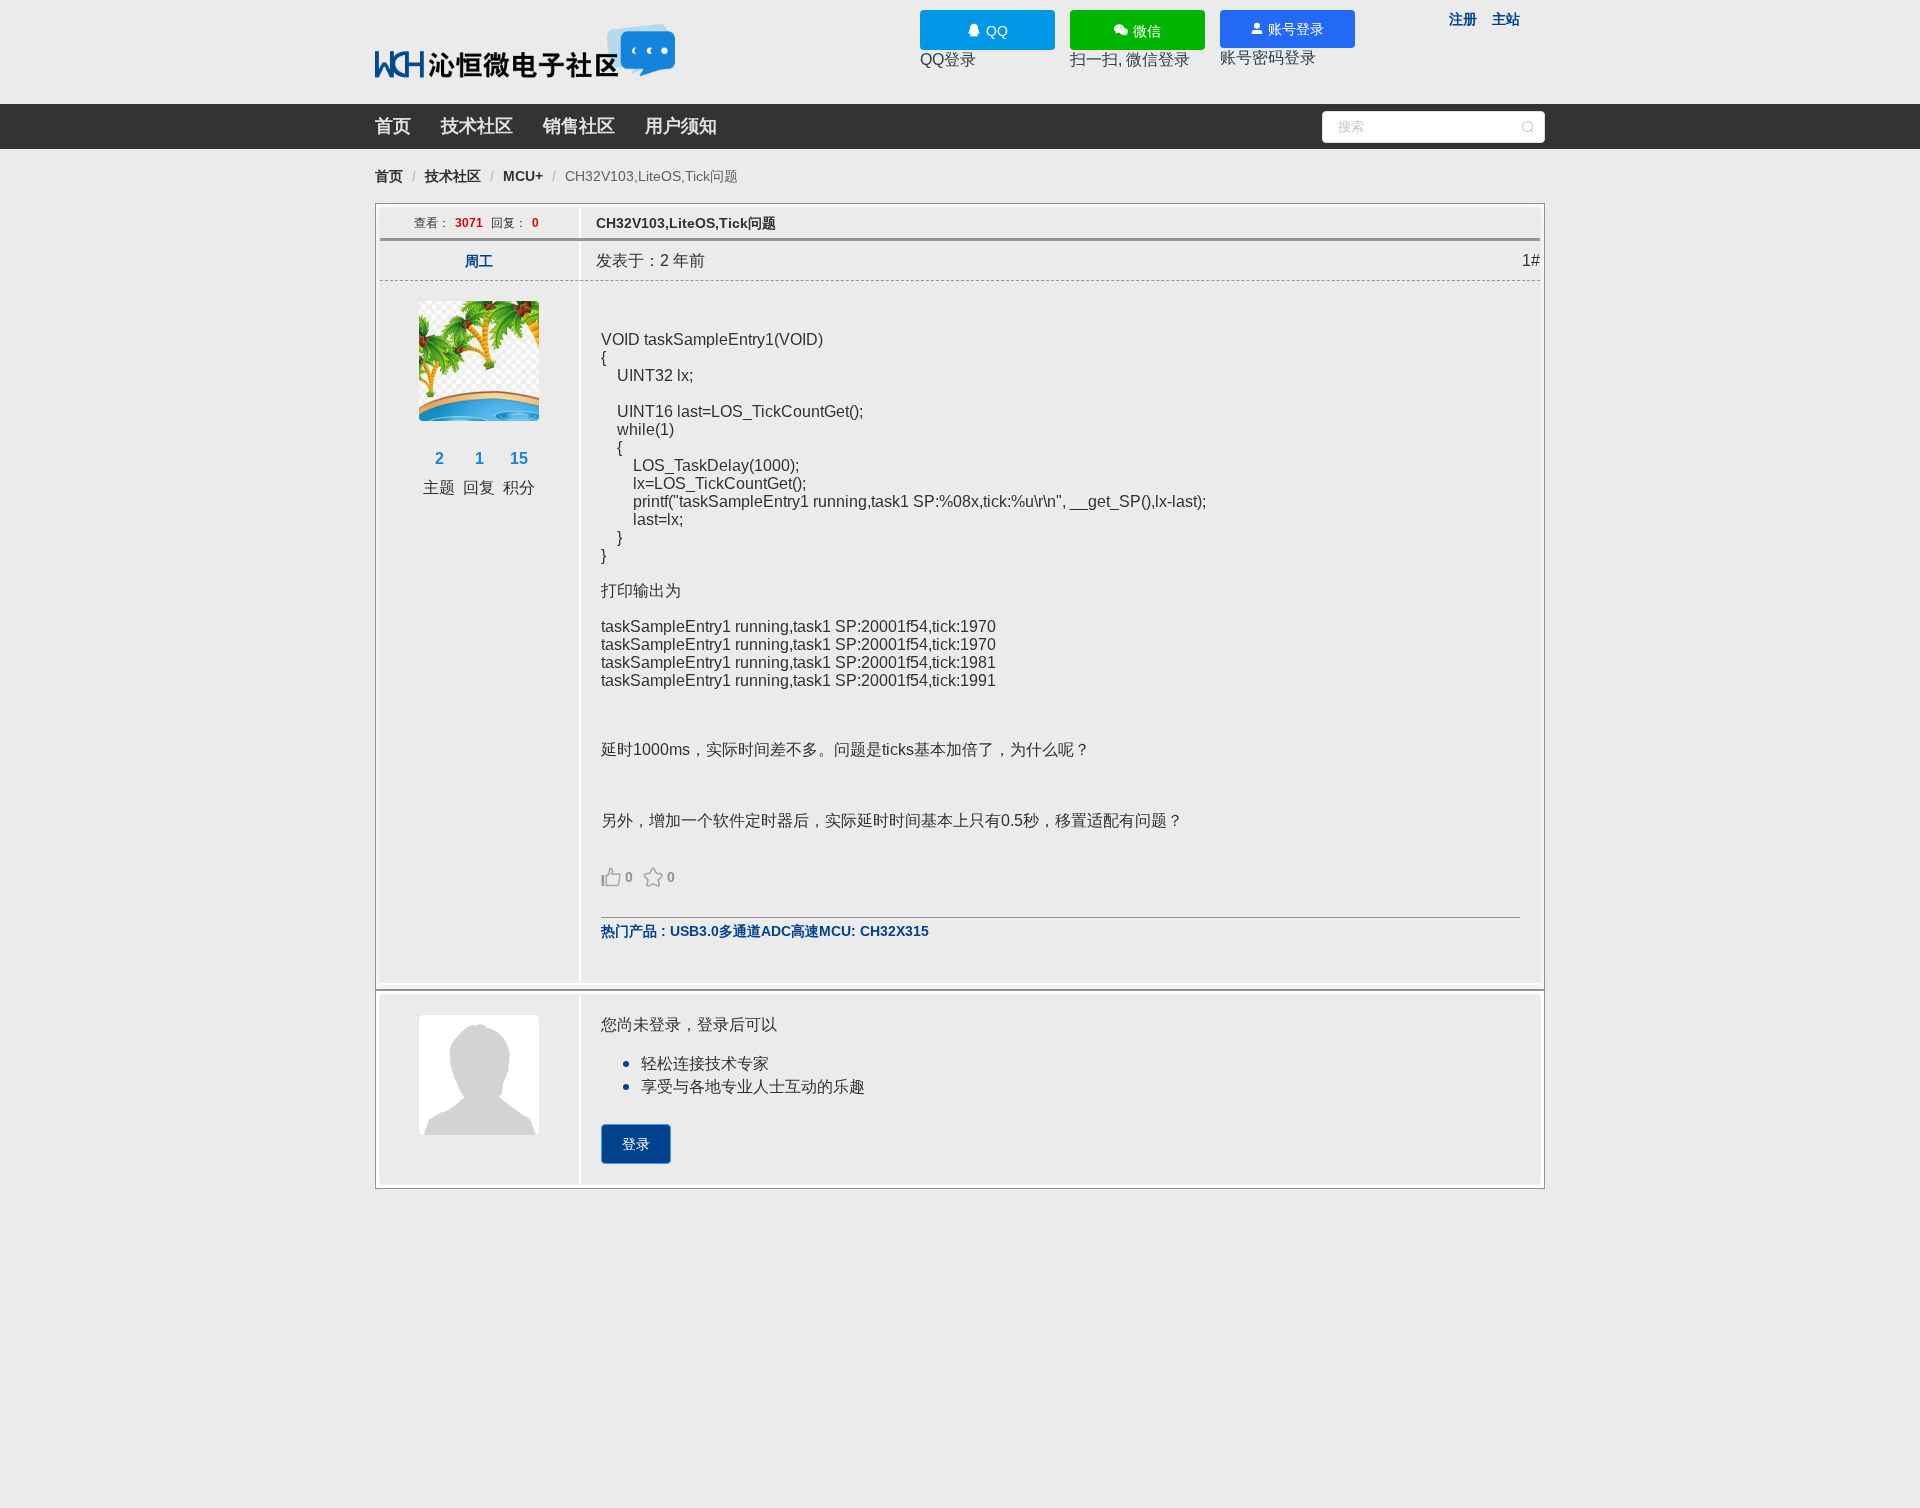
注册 (1463, 19)
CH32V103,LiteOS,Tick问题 (651, 176)
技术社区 (477, 126)
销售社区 (579, 126)
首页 (393, 126)
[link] (389, 176)
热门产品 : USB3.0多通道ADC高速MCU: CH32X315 (765, 931)
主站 (1506, 19)
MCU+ (523, 176)
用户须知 (681, 126)
